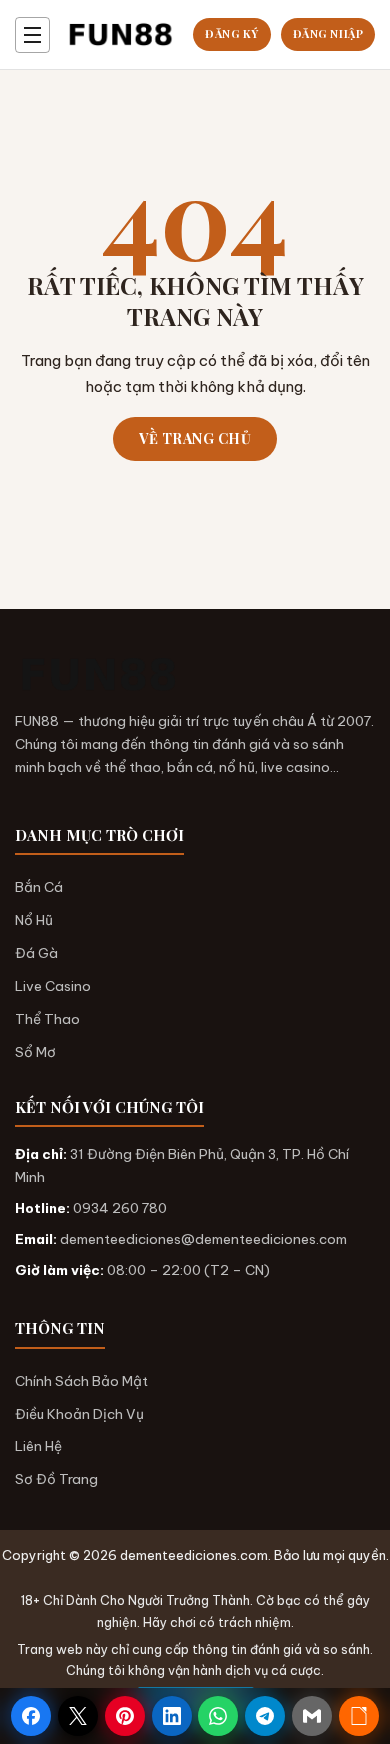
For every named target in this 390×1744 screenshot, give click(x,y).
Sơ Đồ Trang (56, 1479)
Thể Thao (47, 1019)
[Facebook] (31, 1716)
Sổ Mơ (35, 1052)
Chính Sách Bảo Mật (81, 1381)
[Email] (312, 1716)
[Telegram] (265, 1716)
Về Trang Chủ (195, 438)
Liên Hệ (38, 1446)
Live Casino (53, 986)
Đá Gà (36, 953)
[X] (78, 1716)
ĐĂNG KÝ (232, 33)
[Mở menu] (32, 35)
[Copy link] (359, 1716)
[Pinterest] (125, 1716)
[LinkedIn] (172, 1716)
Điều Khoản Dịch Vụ (79, 1414)
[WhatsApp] (218, 1716)
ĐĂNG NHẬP (328, 33)
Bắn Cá (39, 887)
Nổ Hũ (34, 920)
